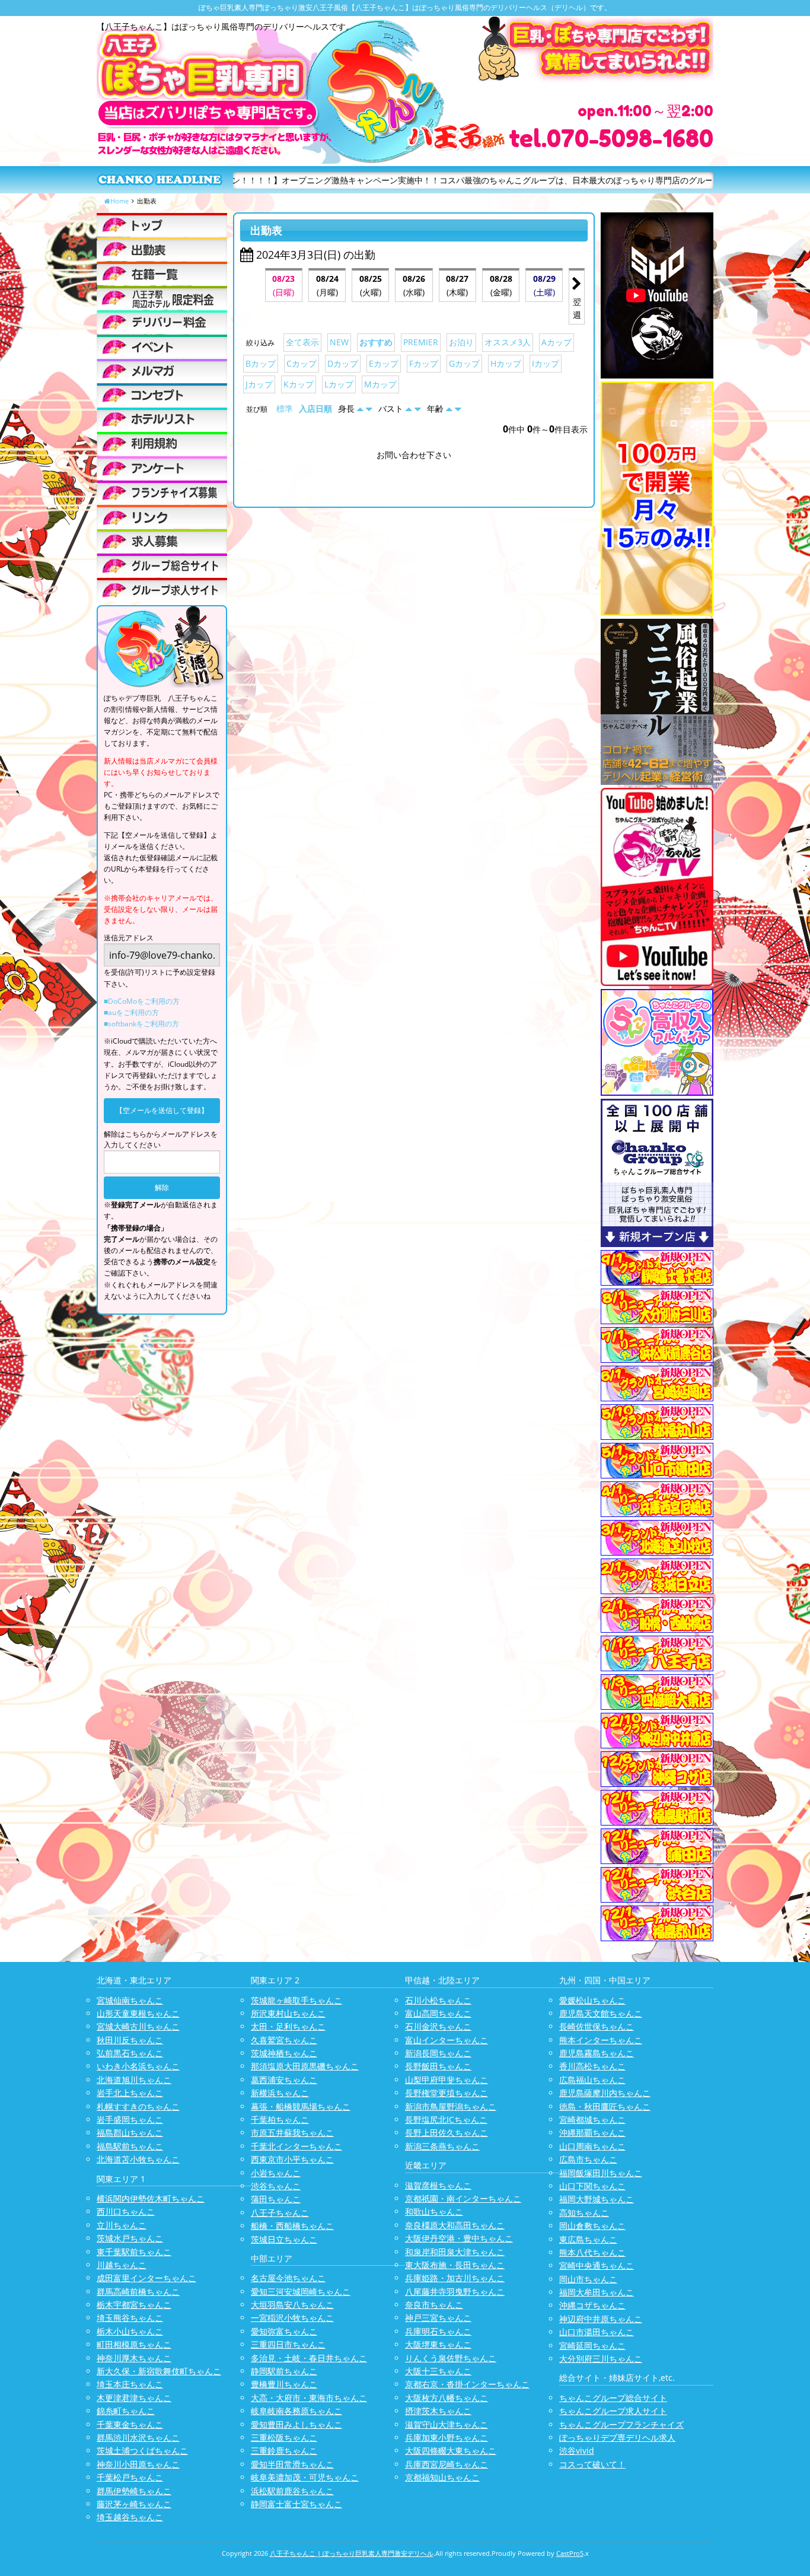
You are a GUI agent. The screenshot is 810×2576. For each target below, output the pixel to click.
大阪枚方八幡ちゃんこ (447, 2398)
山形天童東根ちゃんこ (138, 2013)
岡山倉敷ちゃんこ (592, 2226)
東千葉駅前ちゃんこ (134, 2252)
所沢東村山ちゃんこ (288, 2013)
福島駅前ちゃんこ (130, 2146)
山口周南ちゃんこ (592, 2146)
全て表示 (302, 342)
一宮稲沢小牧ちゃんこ (292, 2318)
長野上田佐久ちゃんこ (447, 2133)
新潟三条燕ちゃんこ (442, 2146)
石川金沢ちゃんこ (438, 2026)
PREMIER (421, 342)
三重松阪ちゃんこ (284, 2437)
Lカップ (339, 384)
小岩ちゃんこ (276, 2173)
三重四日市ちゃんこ (288, 2344)
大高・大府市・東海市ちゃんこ (309, 2398)
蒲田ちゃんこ (276, 2199)
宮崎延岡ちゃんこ (592, 2346)
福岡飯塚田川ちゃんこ (601, 2173)
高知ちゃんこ (584, 2213)
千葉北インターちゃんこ (296, 2146)
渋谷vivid (577, 2451)
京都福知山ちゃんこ (442, 2477)
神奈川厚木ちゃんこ (134, 2358)
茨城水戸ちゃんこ (130, 2238)
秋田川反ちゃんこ (130, 2040)
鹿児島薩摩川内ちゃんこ (605, 2093)
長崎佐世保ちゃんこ (597, 2026)
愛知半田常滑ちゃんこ (292, 2464)
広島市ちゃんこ (588, 2159)
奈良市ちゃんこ (434, 2305)
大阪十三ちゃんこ (438, 2371)
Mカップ (380, 384)
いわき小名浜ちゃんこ (138, 2066)
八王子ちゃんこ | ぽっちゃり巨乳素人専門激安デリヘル (352, 2553)
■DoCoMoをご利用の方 (142, 1001)
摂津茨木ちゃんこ (438, 2411)
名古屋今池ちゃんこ (288, 2278)
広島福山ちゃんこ (592, 2080)
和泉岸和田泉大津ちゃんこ (455, 2252)
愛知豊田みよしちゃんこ (296, 2424)
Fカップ (424, 363)
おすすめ (376, 342)
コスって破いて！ (592, 2464)
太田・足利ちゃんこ (288, 2026)
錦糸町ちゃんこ (126, 2411)
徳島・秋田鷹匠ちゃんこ (605, 2106)
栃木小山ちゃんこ (130, 2331)
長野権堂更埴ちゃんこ (447, 2093)
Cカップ (302, 363)
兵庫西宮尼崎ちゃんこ (447, 2464)
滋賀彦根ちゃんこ (438, 2185)
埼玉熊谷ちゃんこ (130, 2318)
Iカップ (546, 363)
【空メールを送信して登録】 (162, 1110)
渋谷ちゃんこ (276, 2186)
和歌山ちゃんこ (434, 2211)
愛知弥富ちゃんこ (284, 2331)
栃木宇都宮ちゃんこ (134, 2305)
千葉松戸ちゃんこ (130, 2477)
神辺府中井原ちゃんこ (601, 2319)
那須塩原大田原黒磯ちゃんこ (305, 2066)
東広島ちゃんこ (588, 2239)
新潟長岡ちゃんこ (438, 2053)
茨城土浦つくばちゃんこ (142, 2451)
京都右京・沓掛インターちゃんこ (467, 2384)
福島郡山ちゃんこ (130, 2133)
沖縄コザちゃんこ (592, 2305)
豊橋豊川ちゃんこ (284, 2384)
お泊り (461, 342)
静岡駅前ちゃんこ (284, 2371)
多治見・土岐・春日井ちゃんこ (309, 2358)
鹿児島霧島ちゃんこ (597, 2053)
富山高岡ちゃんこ (438, 2013)
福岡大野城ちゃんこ (597, 2199)
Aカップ (557, 342)
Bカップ (261, 363)
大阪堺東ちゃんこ (438, 2344)
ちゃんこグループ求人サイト (613, 2411)
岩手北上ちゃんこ (130, 2093)
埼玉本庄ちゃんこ (130, 2384)
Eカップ (384, 363)
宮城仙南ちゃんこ (130, 2000)
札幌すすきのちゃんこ (138, 2106)
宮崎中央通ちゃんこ (597, 2265)
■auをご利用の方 (131, 1012)
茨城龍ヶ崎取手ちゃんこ (296, 2000)
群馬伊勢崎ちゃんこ (134, 2491)
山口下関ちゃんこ (592, 2186)
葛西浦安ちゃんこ (284, 2080)
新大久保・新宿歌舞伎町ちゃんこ (159, 2371)
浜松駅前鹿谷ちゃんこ (292, 2491)
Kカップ (299, 384)
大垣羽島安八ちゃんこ (292, 2305)
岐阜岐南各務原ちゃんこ (296, 2411)
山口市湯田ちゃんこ (597, 2332)
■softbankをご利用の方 (141, 1024)
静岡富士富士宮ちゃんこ (296, 2504)
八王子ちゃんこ (280, 2213)
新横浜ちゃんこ (280, 2093)
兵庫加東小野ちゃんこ (447, 2437)
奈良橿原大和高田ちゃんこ (455, 2225)
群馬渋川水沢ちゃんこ (138, 2437)
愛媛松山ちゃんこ (592, 2000)
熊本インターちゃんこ (601, 2040)
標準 (285, 408)
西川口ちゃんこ (126, 2211)
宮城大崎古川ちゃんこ (138, 2026)
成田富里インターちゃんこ (146, 2278)
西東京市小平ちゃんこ (292, 2159)
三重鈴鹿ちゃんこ (284, 2451)
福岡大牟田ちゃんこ (597, 2292)
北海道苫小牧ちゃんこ (138, 2159)
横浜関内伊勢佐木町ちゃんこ (151, 2198)
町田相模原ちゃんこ (134, 2344)
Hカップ (506, 363)
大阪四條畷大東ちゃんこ (451, 2451)
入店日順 (315, 408)
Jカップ (259, 384)
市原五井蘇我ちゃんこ (292, 2133)
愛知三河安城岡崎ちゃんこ (301, 2292)
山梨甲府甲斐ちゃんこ (447, 2080)
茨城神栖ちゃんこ (284, 2053)
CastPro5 (570, 2553)
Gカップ (464, 363)
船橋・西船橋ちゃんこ (292, 2226)
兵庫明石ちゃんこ (438, 2331)
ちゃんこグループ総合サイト (613, 2398)
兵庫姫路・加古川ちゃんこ (455, 2278)
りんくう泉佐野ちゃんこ (451, 2358)
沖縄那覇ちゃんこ (592, 2133)
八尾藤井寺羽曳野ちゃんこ (455, 2292)
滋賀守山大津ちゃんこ (447, 2424)
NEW (339, 342)
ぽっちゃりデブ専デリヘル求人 (617, 2437)
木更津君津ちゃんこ (134, 2398)
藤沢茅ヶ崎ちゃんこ (134, 2504)
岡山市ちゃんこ (588, 2279)
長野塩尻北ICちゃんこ (446, 2119)
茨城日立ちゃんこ (284, 2239)
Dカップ (343, 363)
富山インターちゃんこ (447, 2040)
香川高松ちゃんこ (592, 2066)
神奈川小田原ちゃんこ (138, 2464)
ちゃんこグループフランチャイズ (621, 2424)
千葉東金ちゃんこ (130, 2424)
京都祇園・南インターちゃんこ (463, 2198)
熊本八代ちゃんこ (592, 2252)
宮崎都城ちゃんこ (592, 2119)
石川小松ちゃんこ (438, 2000)
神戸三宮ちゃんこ (438, 2318)
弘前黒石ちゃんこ (130, 2053)
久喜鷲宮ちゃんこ (284, 2040)
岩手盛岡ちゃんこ (130, 2119)
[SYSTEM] (162, 298)
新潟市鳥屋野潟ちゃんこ (451, 2106)
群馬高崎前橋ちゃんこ (138, 2292)
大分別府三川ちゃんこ (601, 2359)
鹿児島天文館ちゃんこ (601, 2013)
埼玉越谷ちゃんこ (130, 2517)
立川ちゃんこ (122, 2225)
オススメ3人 (508, 342)
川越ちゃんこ (122, 2265)
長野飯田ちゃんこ (438, 2066)
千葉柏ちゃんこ (280, 2119)
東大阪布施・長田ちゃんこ (455, 2265)
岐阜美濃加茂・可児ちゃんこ (305, 2477)
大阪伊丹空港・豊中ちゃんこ (459, 2238)
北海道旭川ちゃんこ (134, 2080)
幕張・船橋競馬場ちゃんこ (301, 2106)
